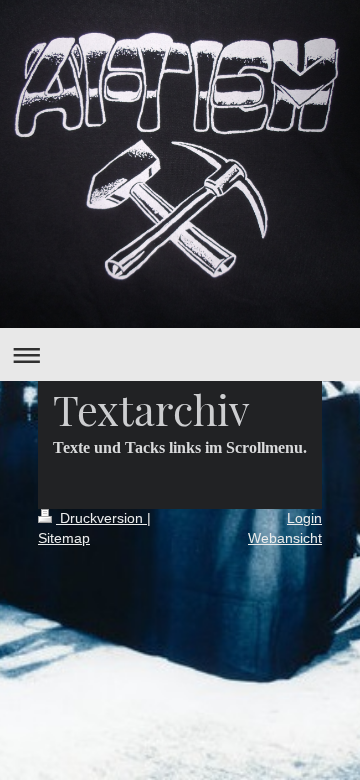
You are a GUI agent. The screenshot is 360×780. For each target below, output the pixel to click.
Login (304, 518)
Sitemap (64, 538)
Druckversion (101, 518)
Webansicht (285, 538)
